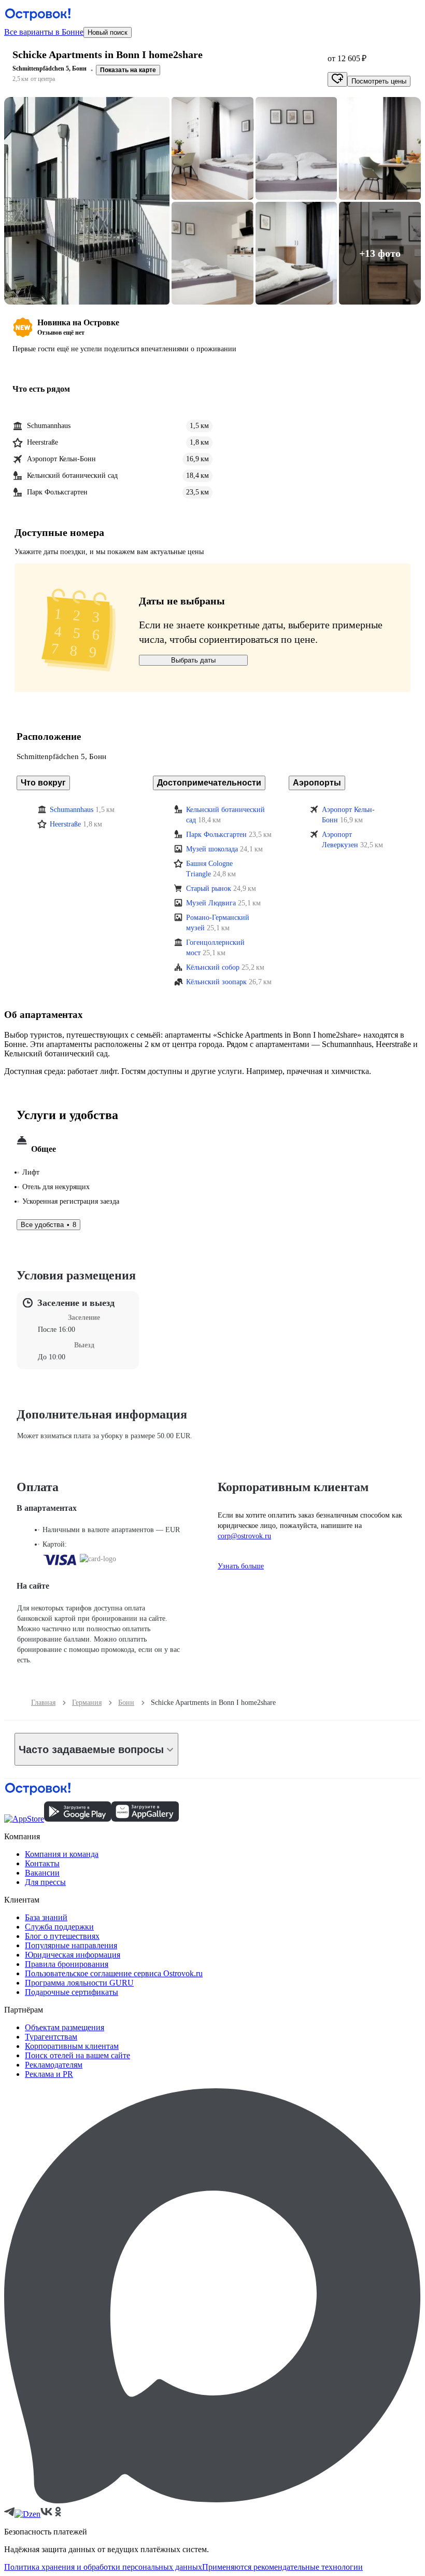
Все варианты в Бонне (44, 32)
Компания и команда (62, 1854)
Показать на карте (128, 70)
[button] (87, 201)
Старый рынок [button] (209, 888)
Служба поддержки (59, 1927)
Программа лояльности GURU (79, 1983)
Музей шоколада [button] (212, 849)
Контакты (42, 1863)
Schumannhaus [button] (72, 810)
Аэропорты (317, 783)
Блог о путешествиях (62, 1936)
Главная (43, 1703)
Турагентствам (51, 2037)
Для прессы (45, 1882)
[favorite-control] (337, 79)
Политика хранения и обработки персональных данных (103, 2567)
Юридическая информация (73, 1955)
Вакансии (42, 1873)
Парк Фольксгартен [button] (216, 835)
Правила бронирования (67, 1964)
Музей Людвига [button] (211, 903)
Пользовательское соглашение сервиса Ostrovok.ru (114, 1973)
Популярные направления (71, 1945)
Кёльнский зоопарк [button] (216, 982)
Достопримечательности (209, 783)
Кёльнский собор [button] (213, 967)
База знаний (46, 1917)
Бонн (126, 1703)
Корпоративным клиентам (72, 2046)
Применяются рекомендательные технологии (282, 2567)
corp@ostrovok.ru (244, 1536)
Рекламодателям (54, 2065)
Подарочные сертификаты (72, 1992)
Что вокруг (43, 783)
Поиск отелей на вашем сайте (77, 2055)
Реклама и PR (49, 2074)
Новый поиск (108, 32)
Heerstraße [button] (65, 824)
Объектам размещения (65, 2027)
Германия (87, 1703)
